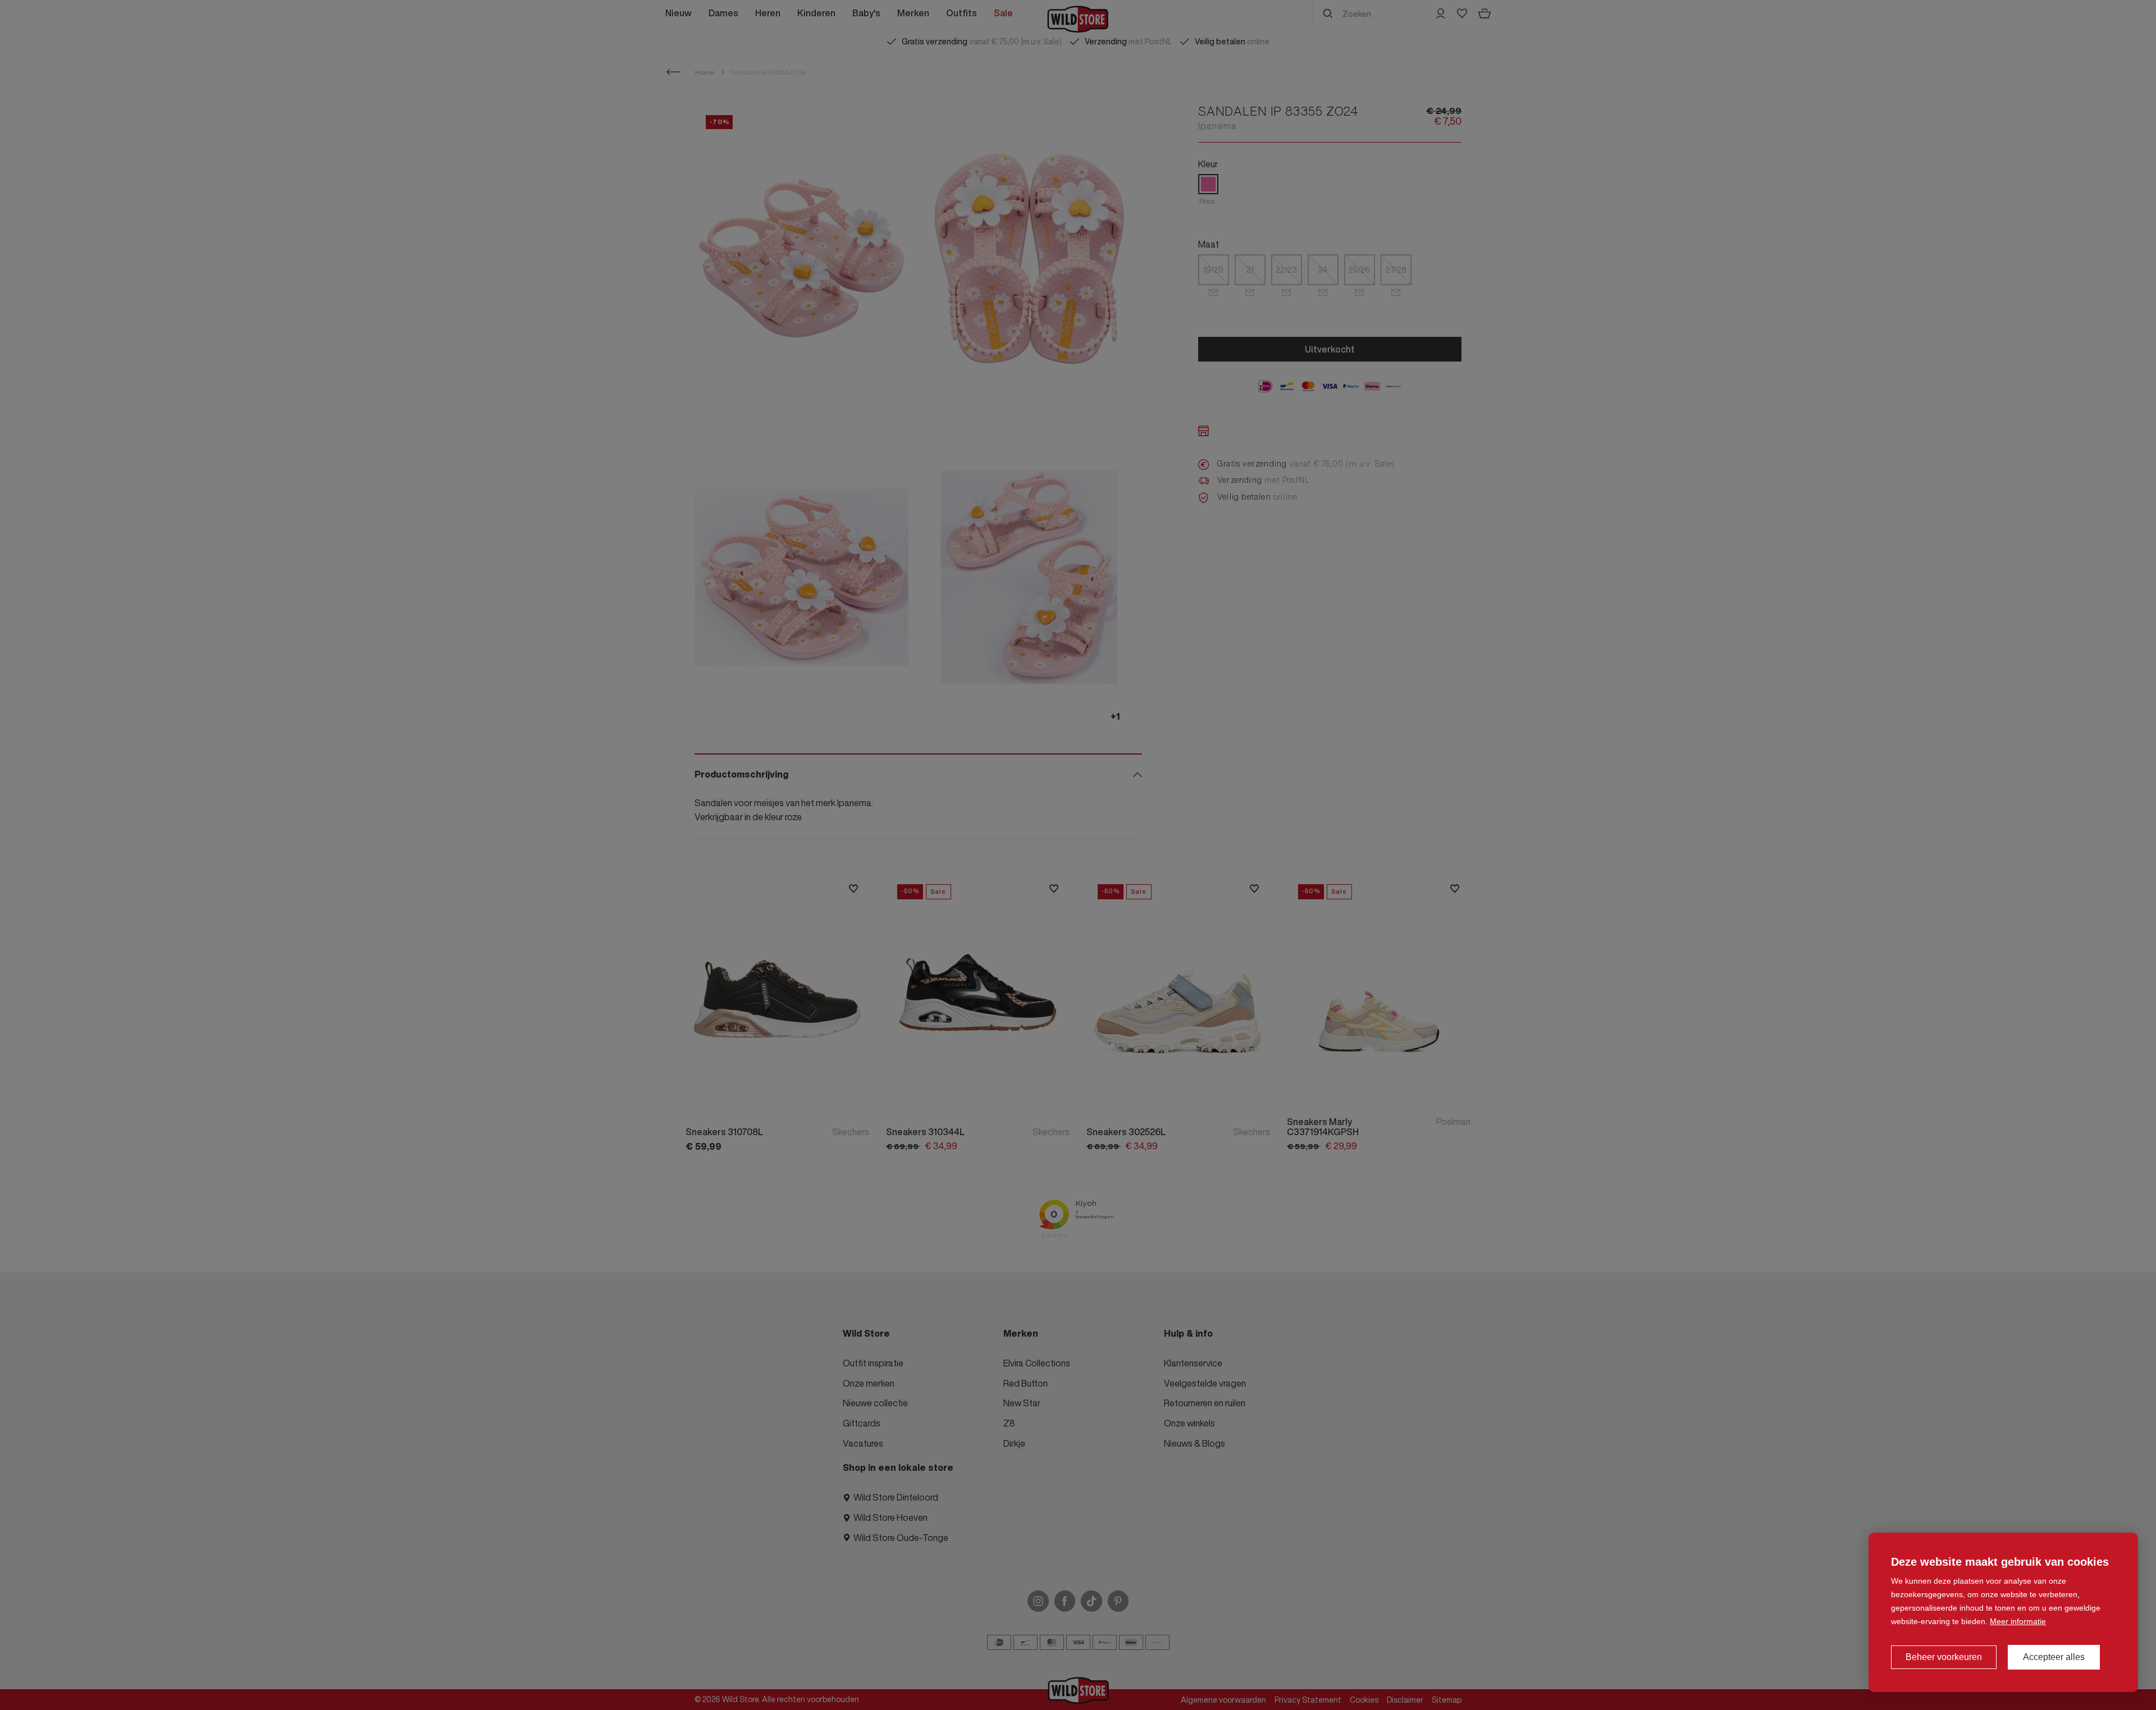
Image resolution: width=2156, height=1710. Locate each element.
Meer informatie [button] (2018, 1621)
